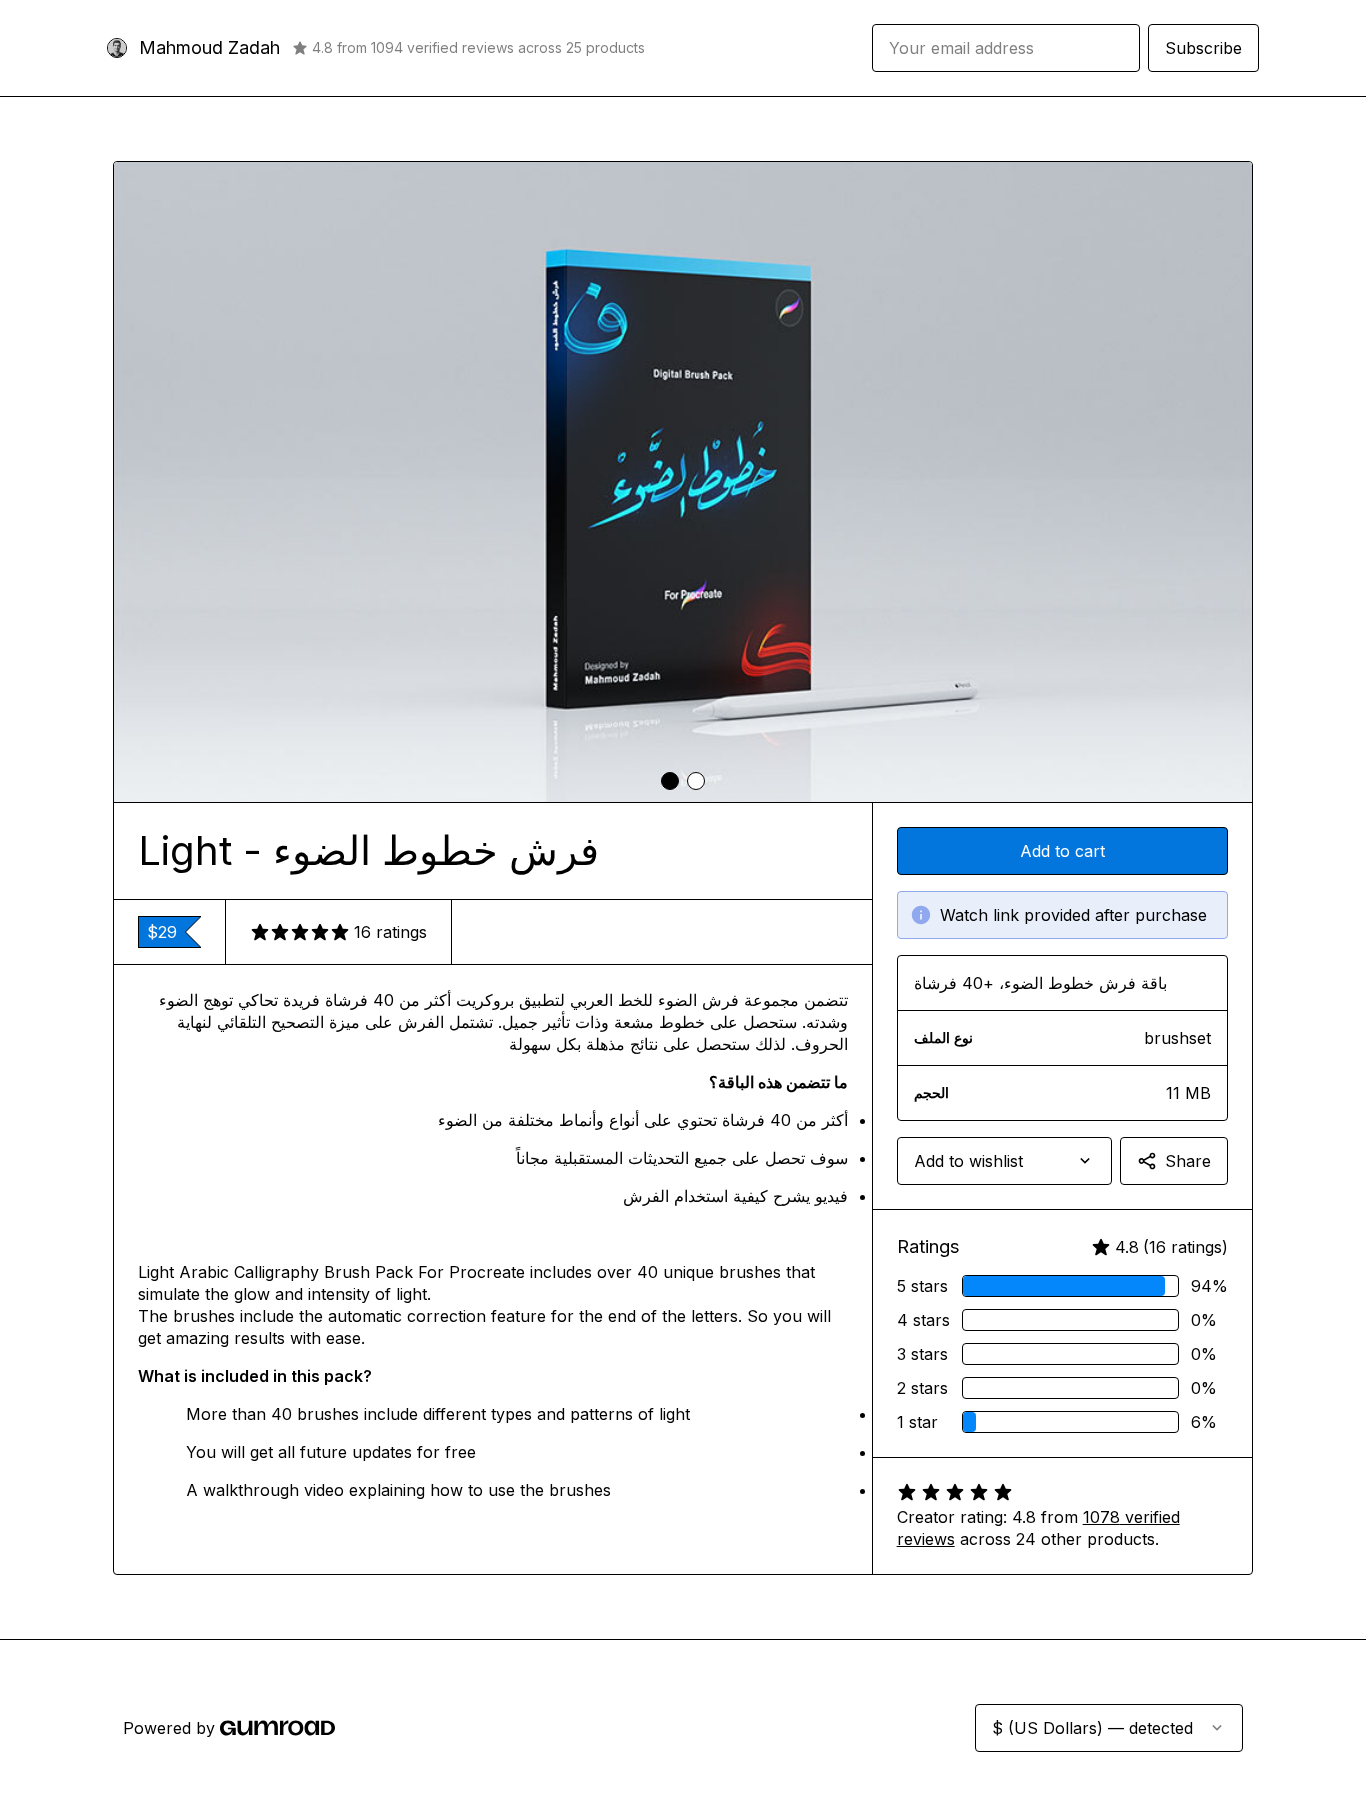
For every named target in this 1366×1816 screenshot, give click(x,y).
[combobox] (1004, 1161)
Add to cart (1062, 851)
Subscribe (1203, 48)
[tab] (670, 781)
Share (1188, 1161)
